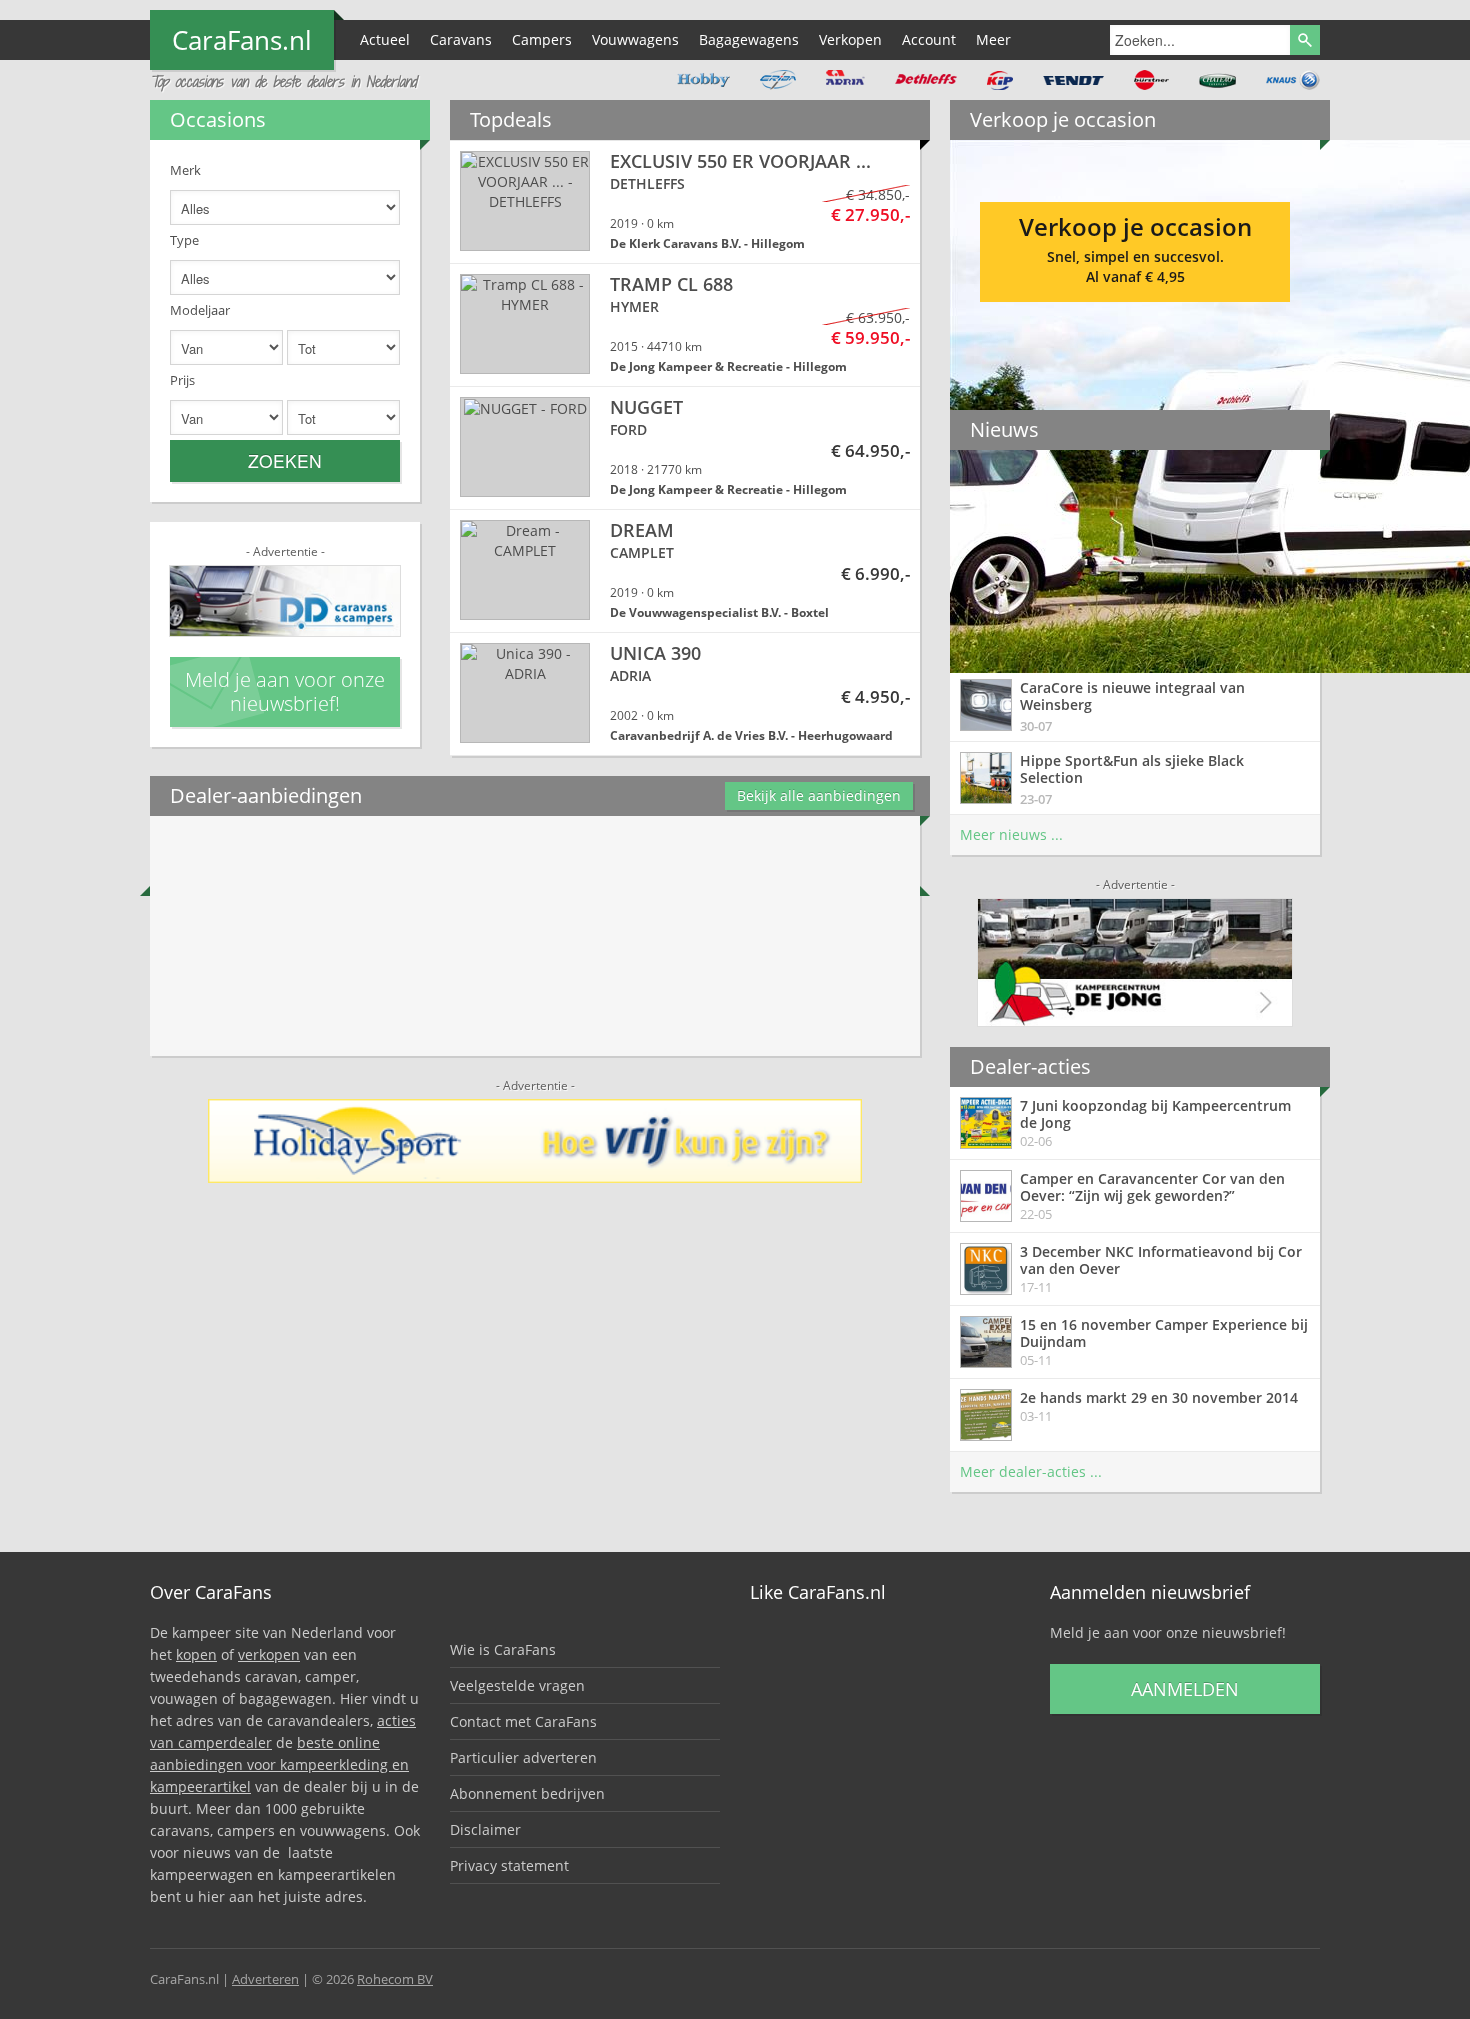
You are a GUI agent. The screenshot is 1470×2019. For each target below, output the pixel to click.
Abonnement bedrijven (527, 1793)
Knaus (1293, 80)
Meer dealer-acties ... (1031, 1471)
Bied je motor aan (1135, 245)
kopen (196, 1654)
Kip (1000, 80)
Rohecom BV (395, 1979)
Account (929, 39)
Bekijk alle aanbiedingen (819, 795)
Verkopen (850, 39)
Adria (845, 80)
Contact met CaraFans (523, 1721)
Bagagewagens (749, 39)
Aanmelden (1185, 1689)
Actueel (385, 39)
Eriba (778, 80)
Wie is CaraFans (503, 1649)
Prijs (182, 380)
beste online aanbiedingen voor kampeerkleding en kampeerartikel (279, 1764)
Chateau (1217, 80)
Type (184, 240)
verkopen (269, 1654)
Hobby (703, 80)
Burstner (1151, 80)
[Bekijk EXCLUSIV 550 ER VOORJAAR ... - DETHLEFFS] (685, 202)
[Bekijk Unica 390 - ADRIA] (685, 694)
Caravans (461, 39)
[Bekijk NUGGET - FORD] (685, 448)
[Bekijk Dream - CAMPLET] (685, 571)
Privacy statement (509, 1865)
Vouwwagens (635, 39)
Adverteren (265, 1979)
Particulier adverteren (523, 1757)
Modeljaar (200, 310)
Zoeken (285, 460)
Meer (993, 39)
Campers (542, 39)
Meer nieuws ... (1011, 834)
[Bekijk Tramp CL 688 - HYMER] (685, 325)
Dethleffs (926, 80)
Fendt (1073, 80)
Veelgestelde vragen (517, 1685)
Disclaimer (485, 1829)
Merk (185, 170)
